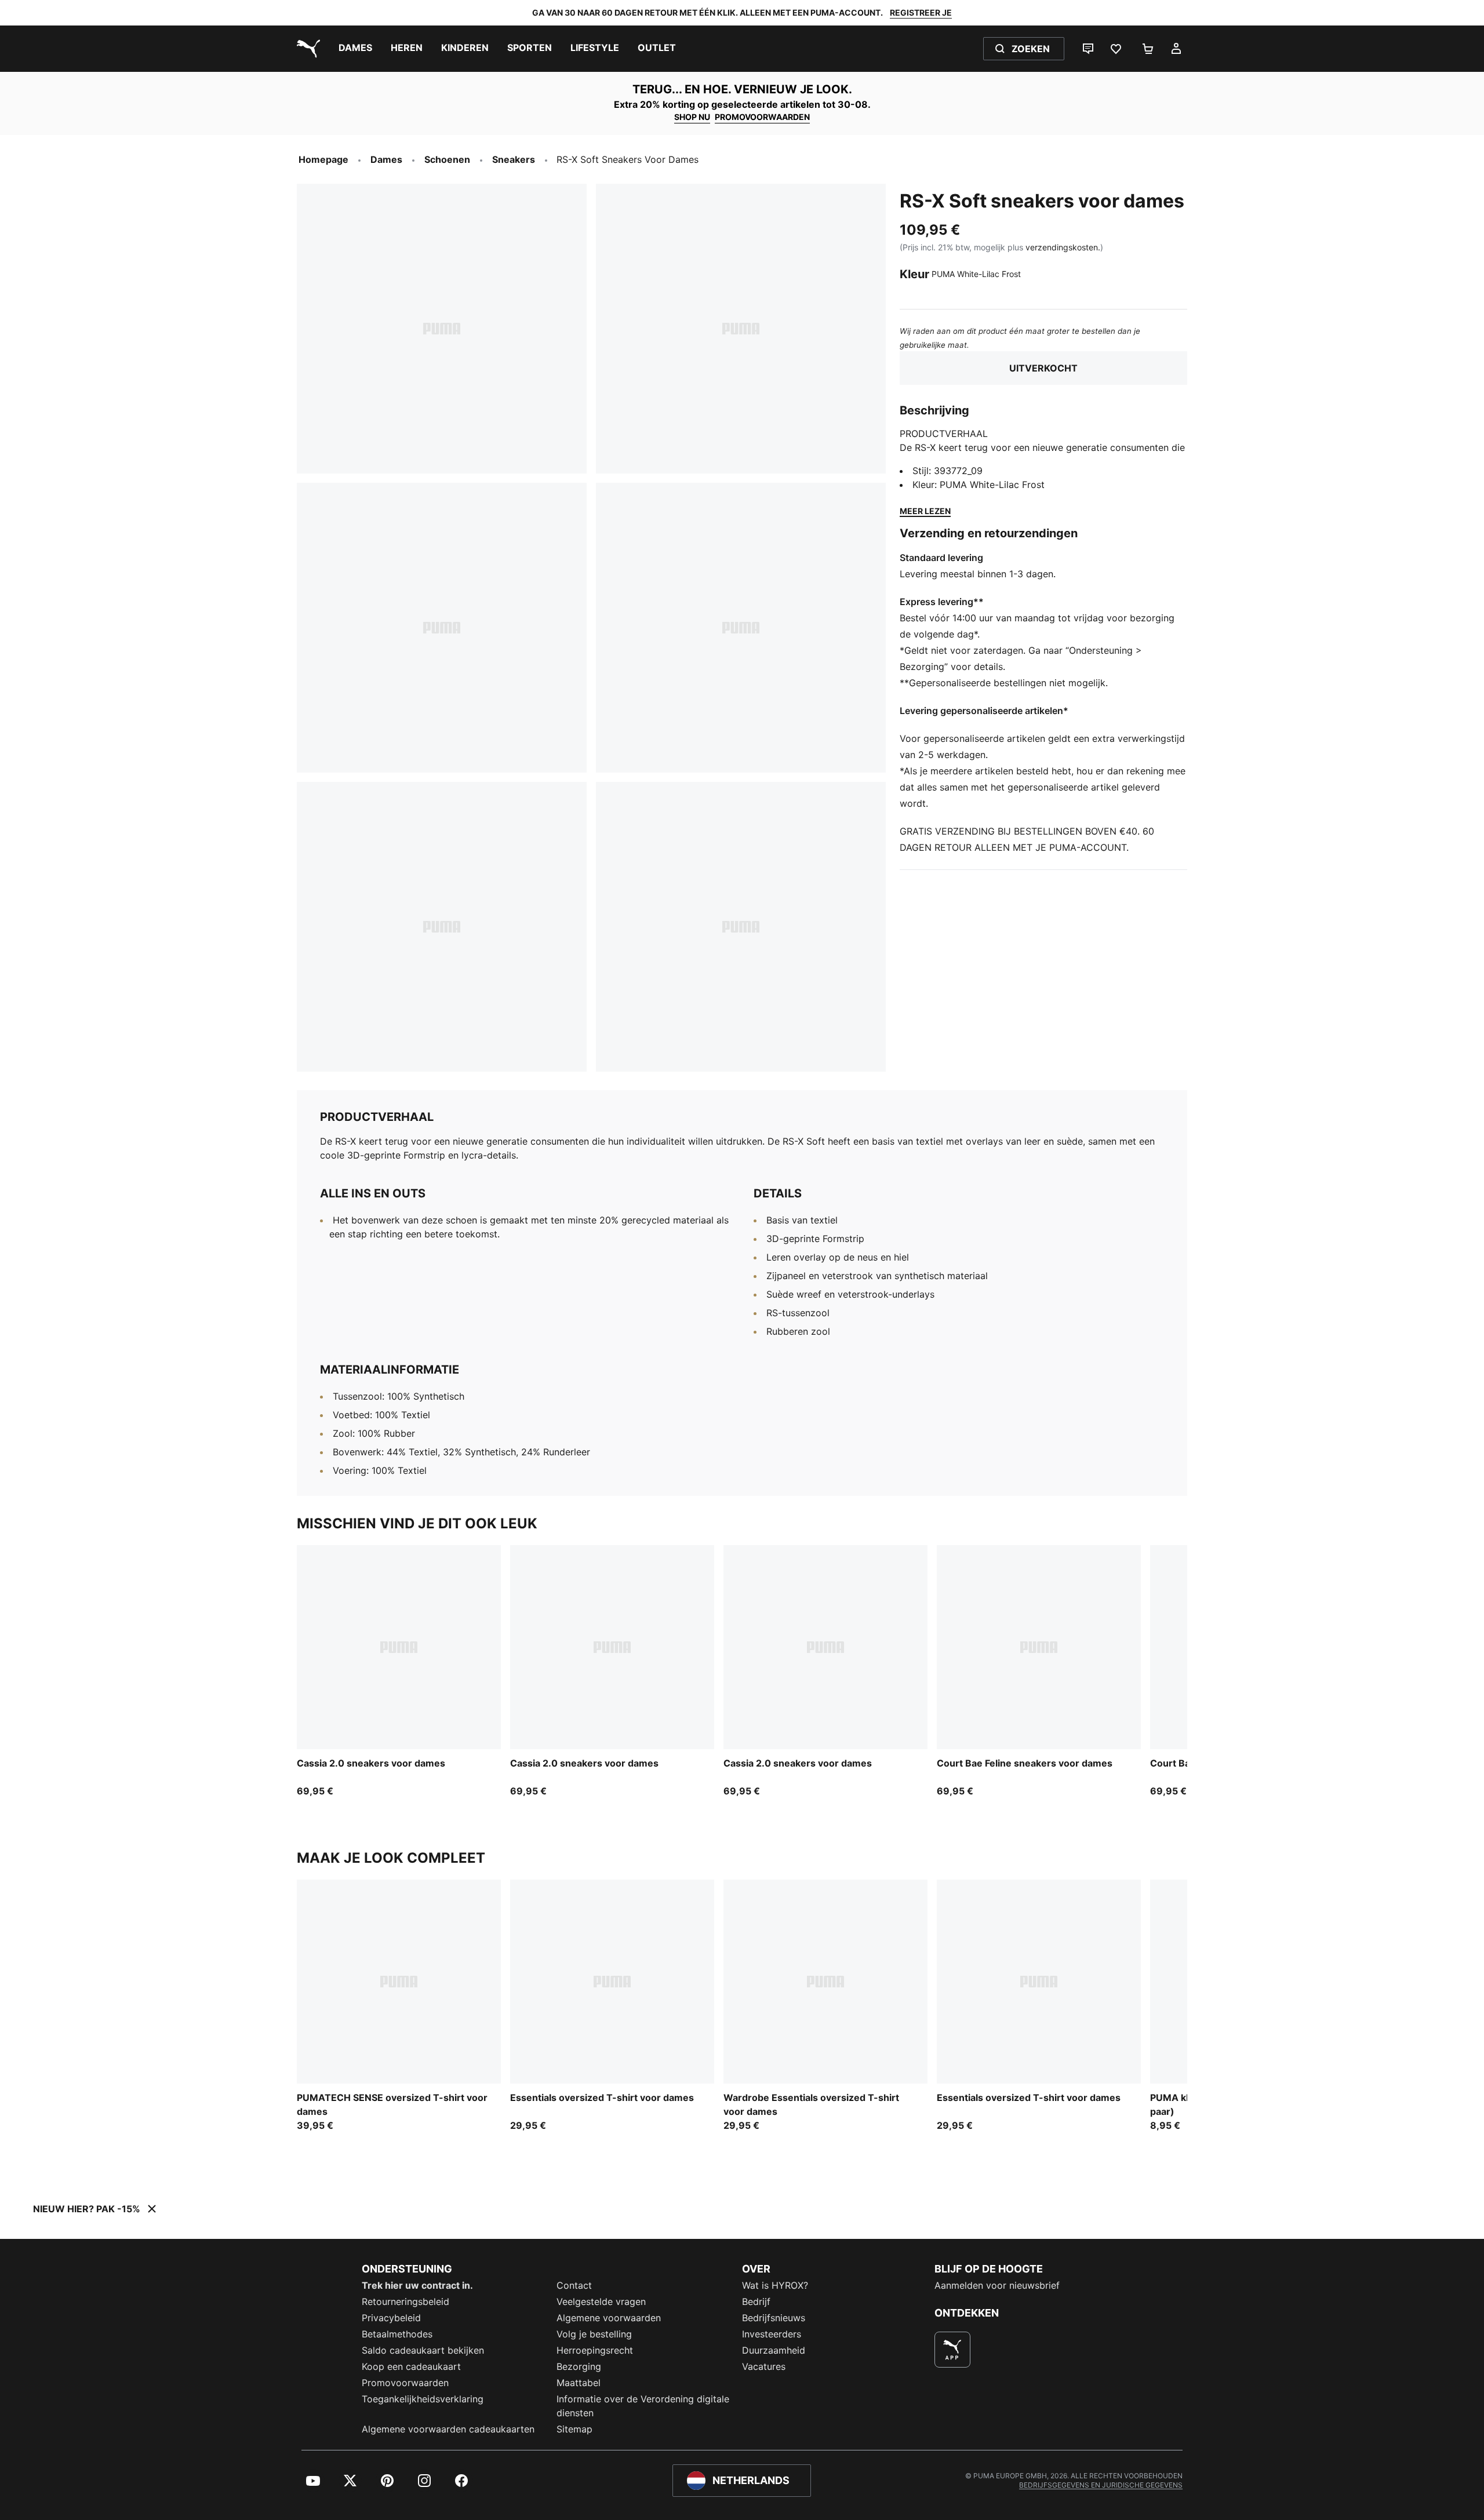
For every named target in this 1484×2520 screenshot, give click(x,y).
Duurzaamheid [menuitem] (774, 2350)
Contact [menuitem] (574, 2285)
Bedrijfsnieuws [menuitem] (774, 2318)
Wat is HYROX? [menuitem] (775, 2285)
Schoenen (447, 159)
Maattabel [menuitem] (579, 2383)
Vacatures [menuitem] (764, 2366)
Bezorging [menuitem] (579, 2366)
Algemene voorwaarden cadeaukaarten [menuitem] (448, 2429)
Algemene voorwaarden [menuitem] (609, 2318)
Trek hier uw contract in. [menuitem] (417, 2285)
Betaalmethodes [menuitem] (397, 2334)
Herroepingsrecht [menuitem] (595, 2350)
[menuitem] (355, 49)
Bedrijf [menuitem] (756, 2301)
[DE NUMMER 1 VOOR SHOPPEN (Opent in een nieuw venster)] (952, 2350)
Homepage (323, 159)
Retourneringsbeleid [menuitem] (405, 2301)
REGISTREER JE (921, 12)
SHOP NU (692, 117)
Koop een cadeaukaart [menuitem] (411, 2366)
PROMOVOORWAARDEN (762, 117)
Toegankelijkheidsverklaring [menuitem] (423, 2399)
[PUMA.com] (306, 49)
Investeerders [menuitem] (772, 2334)
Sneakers (514, 159)
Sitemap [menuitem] (574, 2429)
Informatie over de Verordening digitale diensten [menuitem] (643, 2406)
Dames (386, 159)
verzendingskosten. (1063, 247)
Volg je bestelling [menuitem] (594, 2334)
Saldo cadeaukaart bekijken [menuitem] (423, 2350)
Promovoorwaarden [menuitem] (405, 2383)
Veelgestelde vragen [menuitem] (601, 2301)
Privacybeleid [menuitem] (391, 2318)
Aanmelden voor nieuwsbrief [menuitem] (997, 2285)
